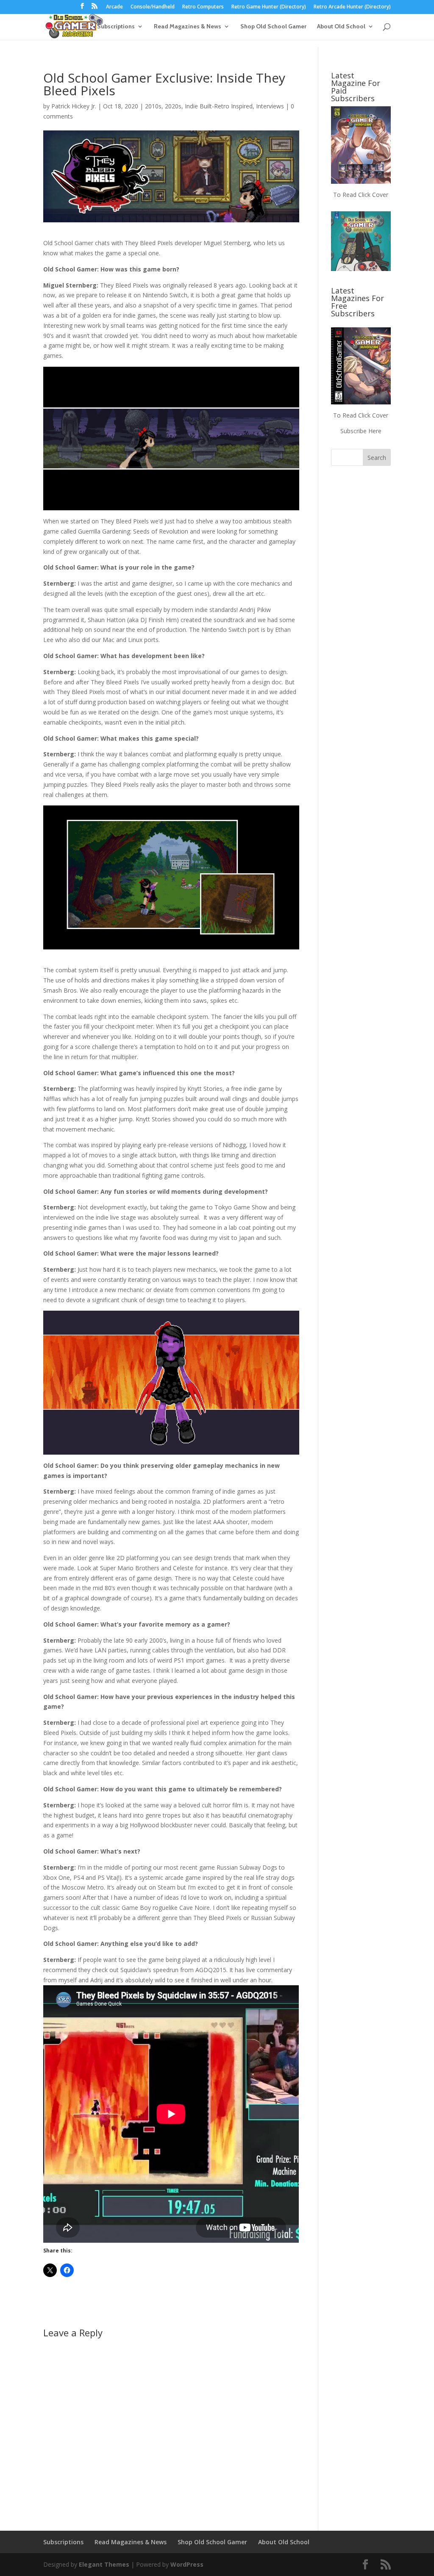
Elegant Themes (104, 2564)
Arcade (114, 7)
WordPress (187, 2564)
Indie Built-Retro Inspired (219, 106)
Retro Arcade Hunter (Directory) (352, 7)
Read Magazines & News (188, 27)
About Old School (341, 27)
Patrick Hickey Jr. (74, 106)
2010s (153, 106)
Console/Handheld (153, 7)
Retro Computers (203, 7)
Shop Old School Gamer (273, 27)
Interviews (270, 106)
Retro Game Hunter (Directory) (269, 7)
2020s (173, 106)
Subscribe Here (361, 431)
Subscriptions (116, 27)
